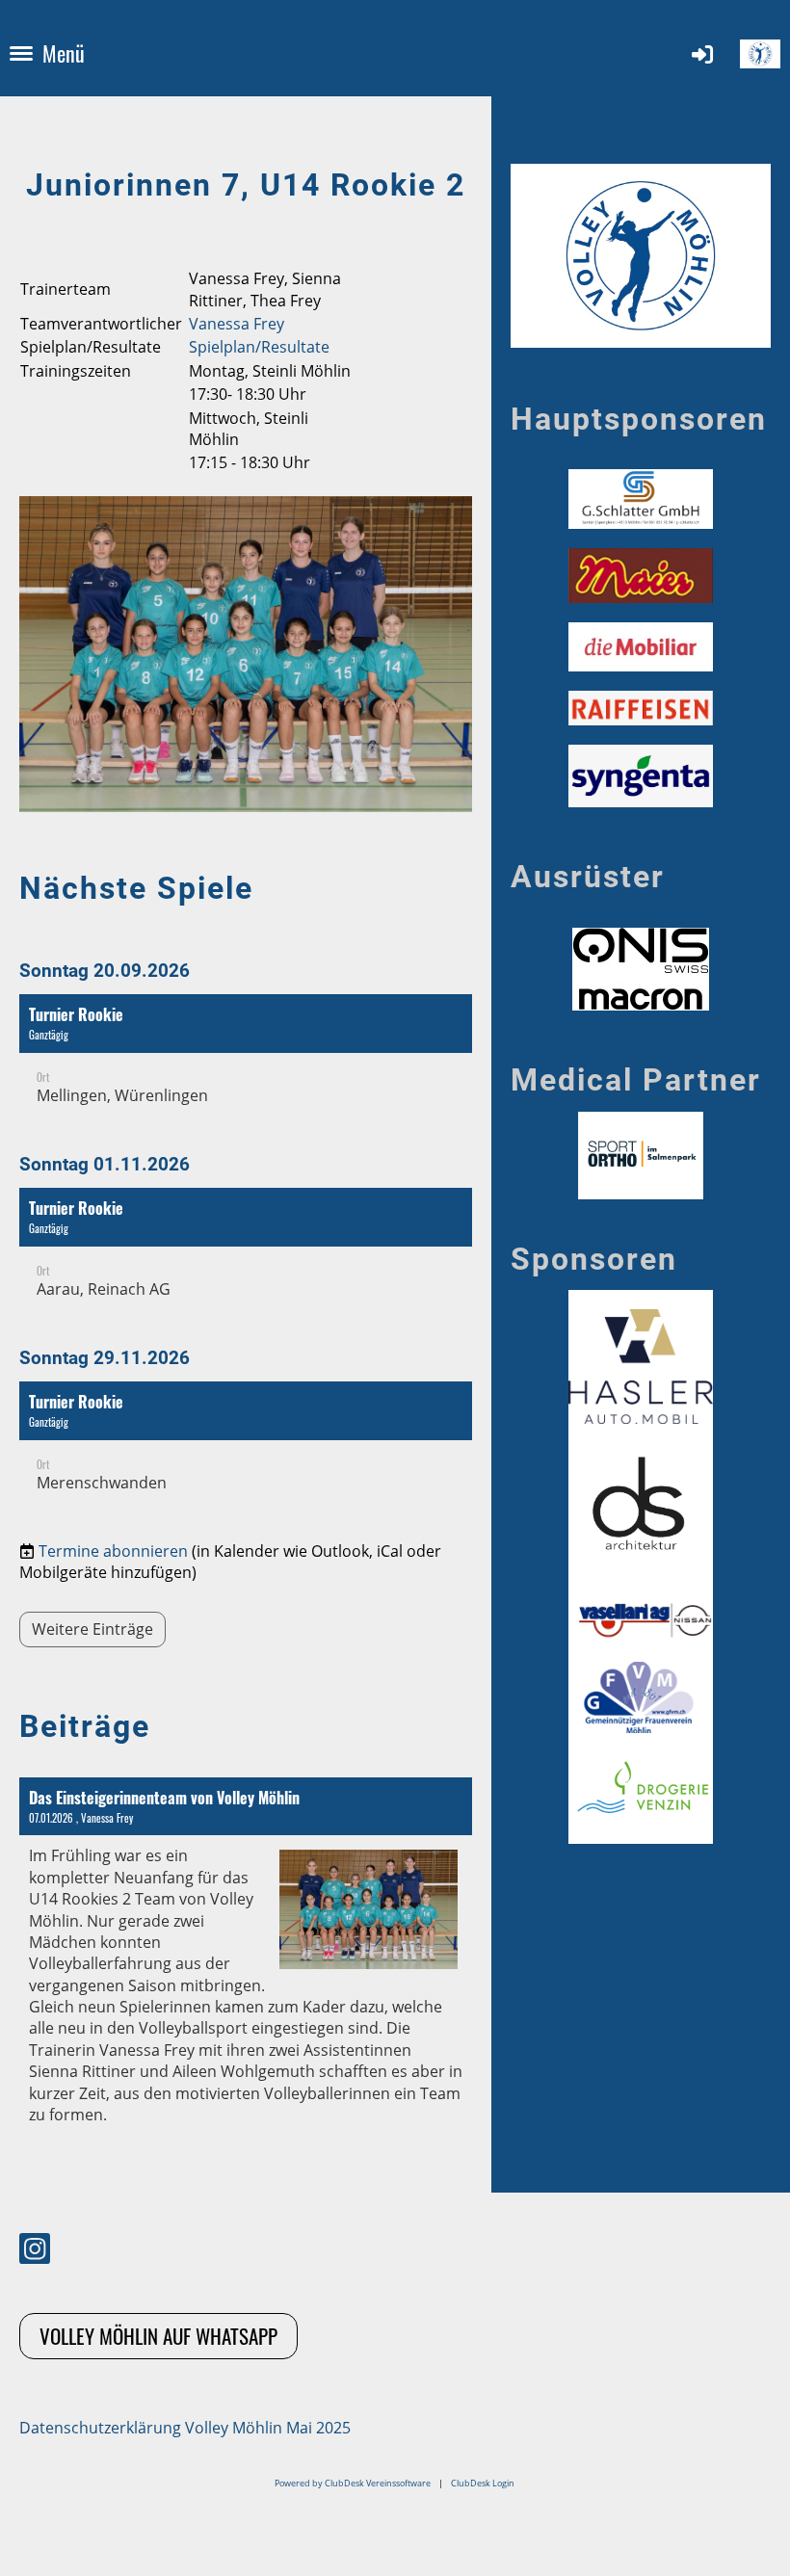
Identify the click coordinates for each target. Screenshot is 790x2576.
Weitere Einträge (92, 1629)
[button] (246, 1059)
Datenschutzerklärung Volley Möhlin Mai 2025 (185, 2428)
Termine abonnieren (113, 1551)
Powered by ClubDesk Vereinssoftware (353, 2483)
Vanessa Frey (237, 324)
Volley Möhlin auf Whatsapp (158, 2336)
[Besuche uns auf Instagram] (35, 2252)
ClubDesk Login (483, 2483)
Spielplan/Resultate (259, 347)
